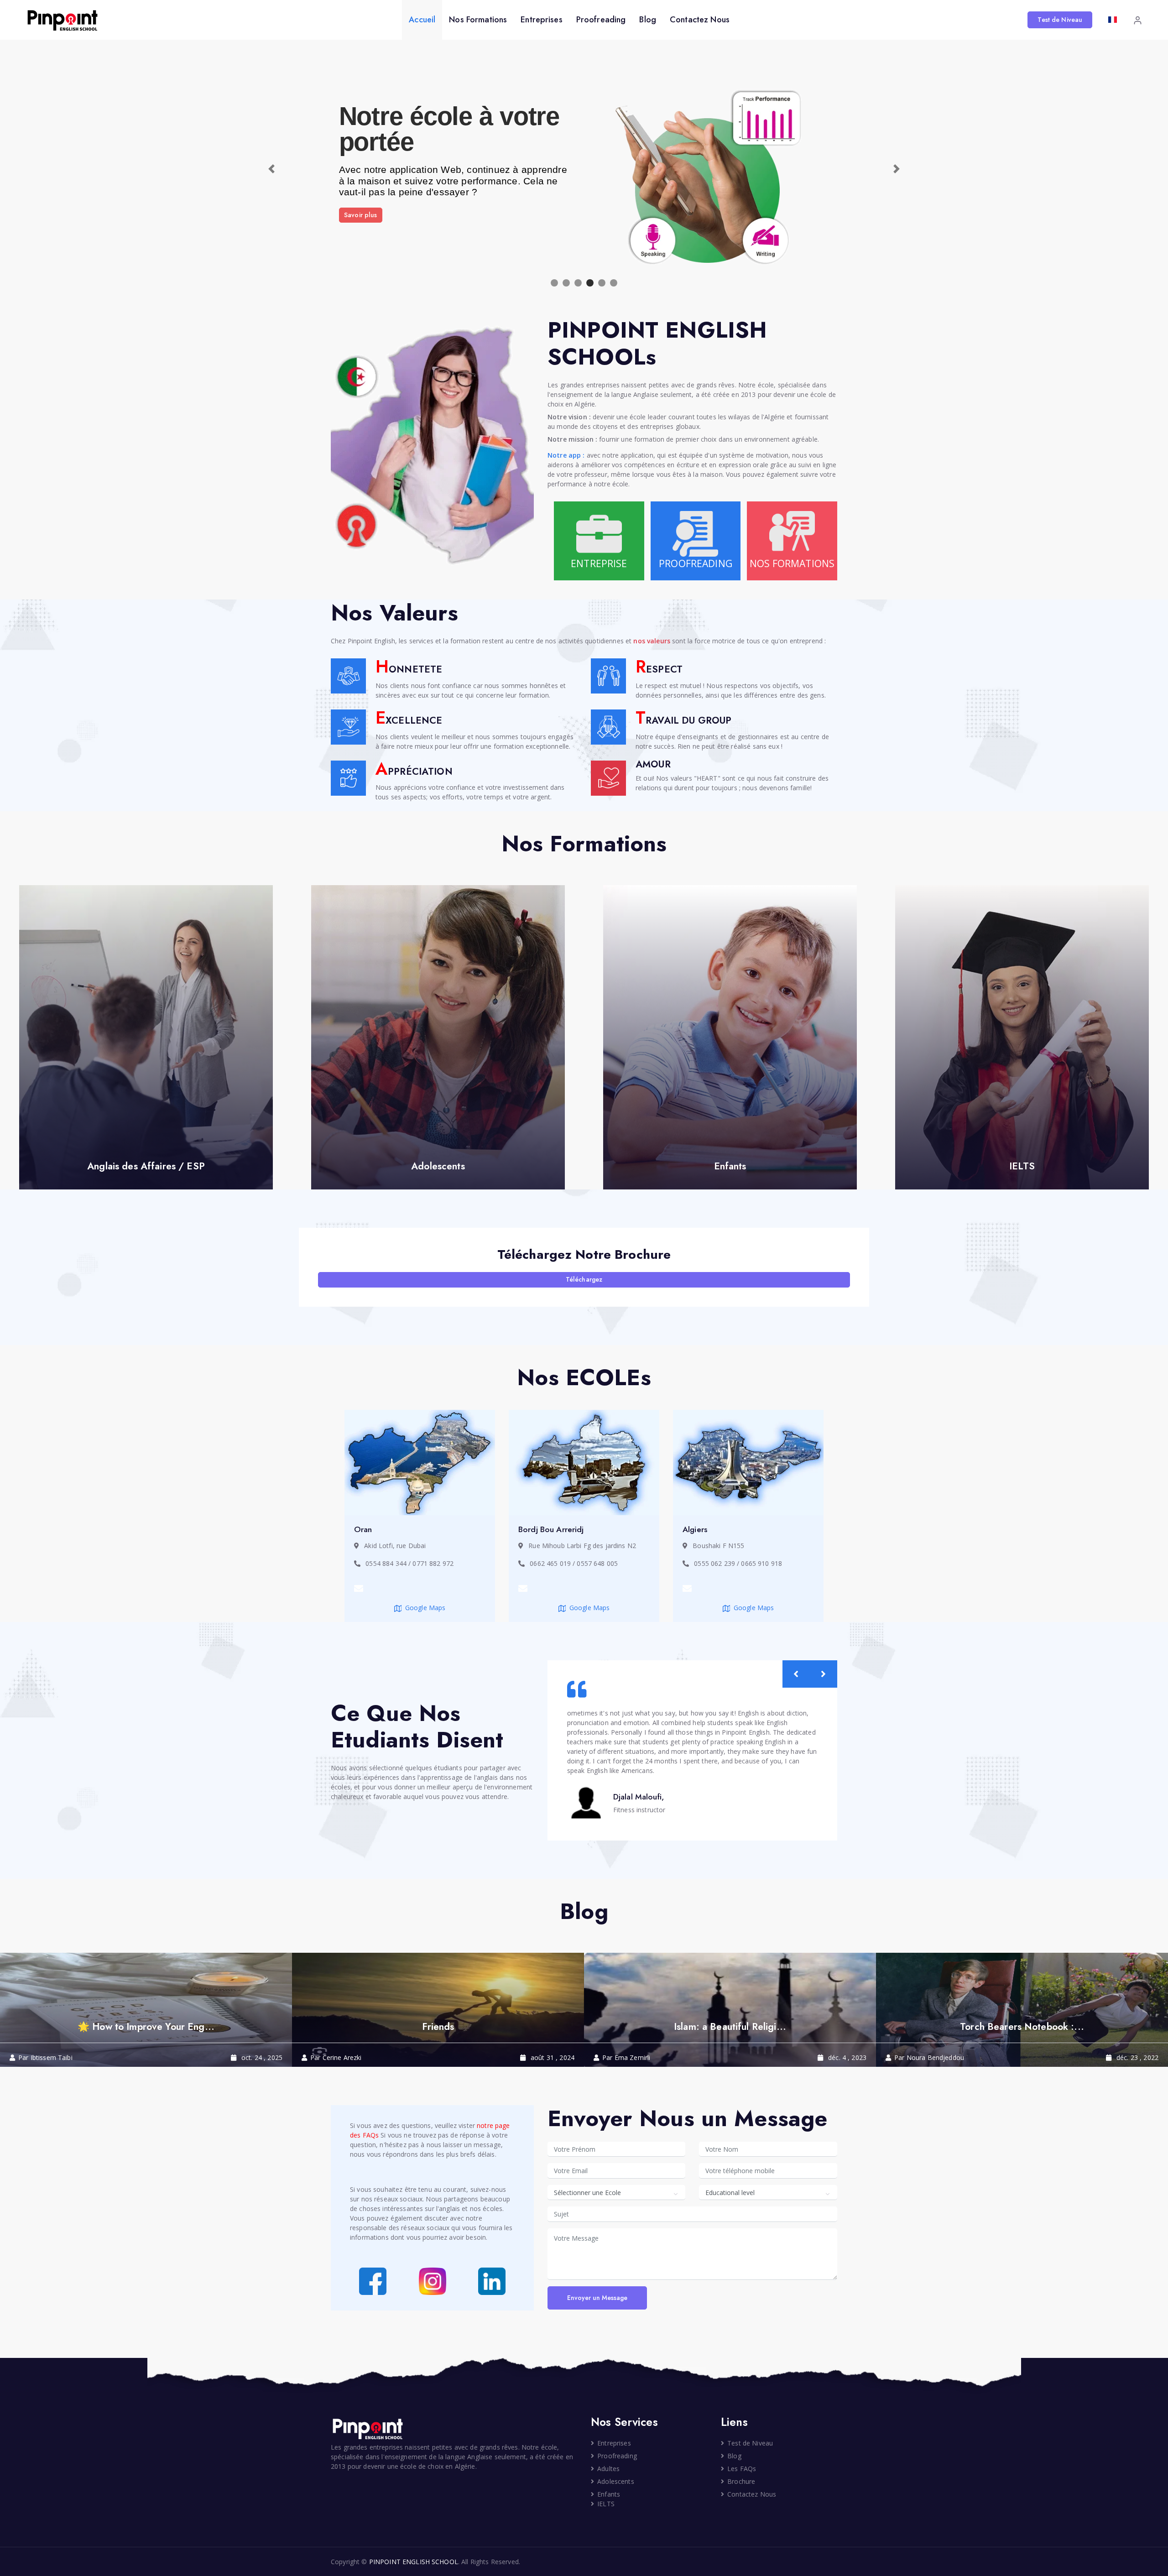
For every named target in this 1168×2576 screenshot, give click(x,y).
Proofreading (601, 20)
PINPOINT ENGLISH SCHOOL (414, 2562)
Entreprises (542, 20)
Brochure (741, 2481)
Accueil (422, 20)
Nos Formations (478, 20)
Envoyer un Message (597, 2298)
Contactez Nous (700, 20)
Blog (648, 20)
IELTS (606, 2504)
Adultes (608, 2469)
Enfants (609, 2494)
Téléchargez (584, 1279)
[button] (369, 169)
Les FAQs (742, 2469)
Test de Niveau (1060, 20)
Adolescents (616, 2481)
